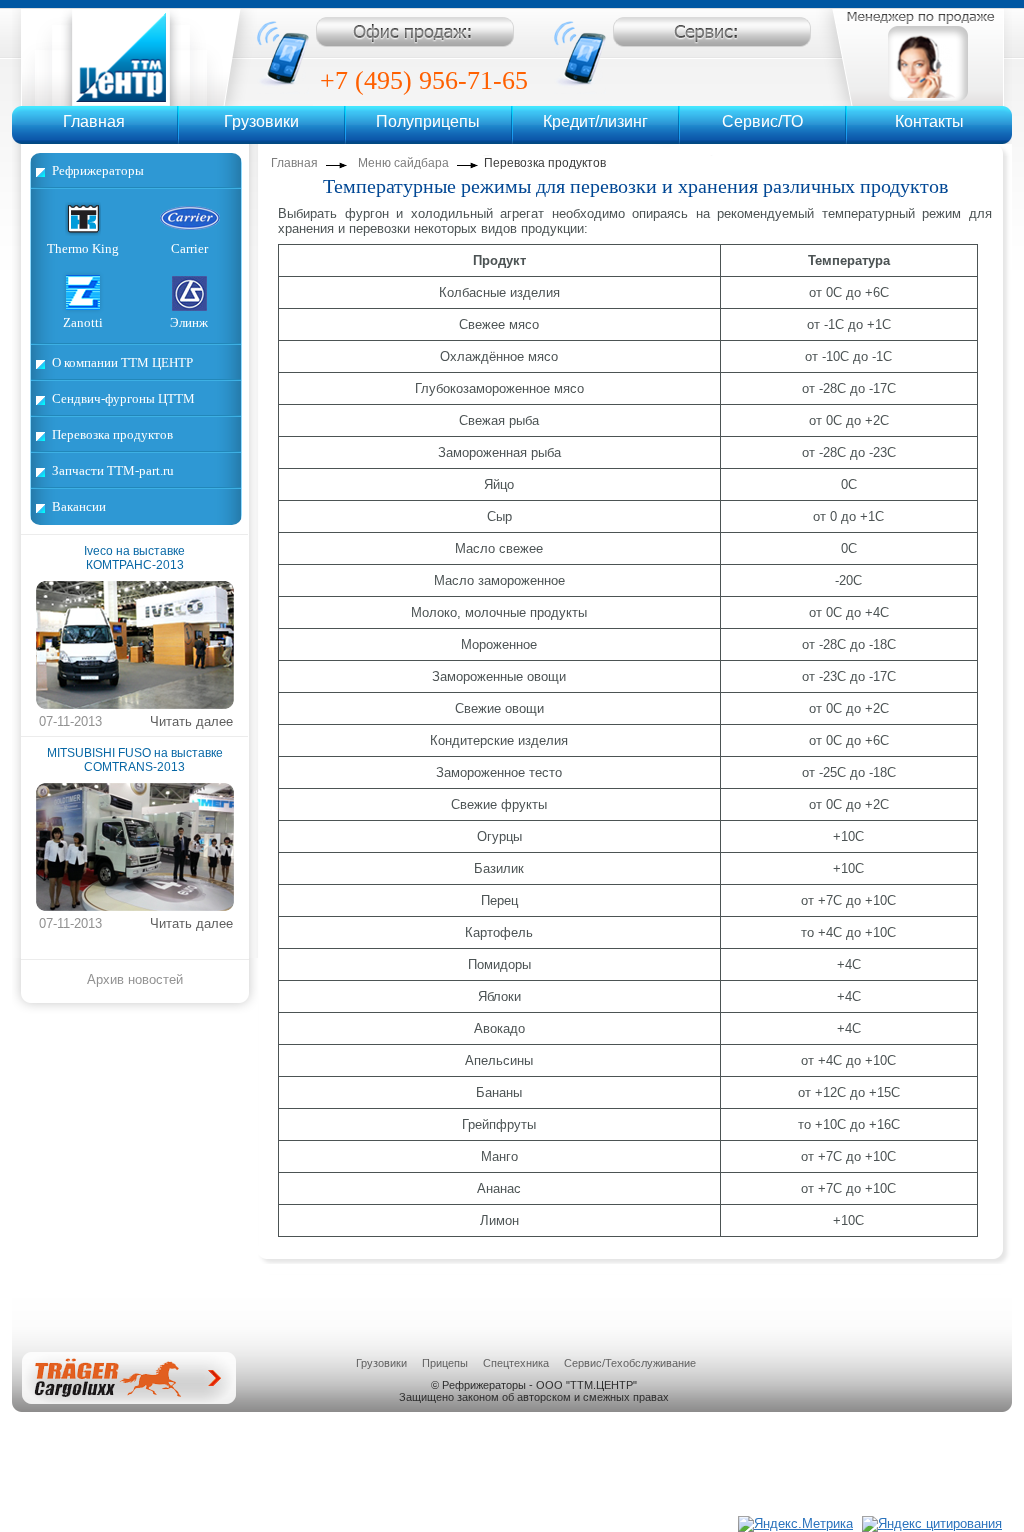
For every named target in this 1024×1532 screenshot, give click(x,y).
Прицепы (445, 1363)
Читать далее (191, 721)
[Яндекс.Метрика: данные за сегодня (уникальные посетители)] (795, 1524)
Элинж (189, 322)
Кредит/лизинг (595, 121)
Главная (94, 121)
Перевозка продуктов (112, 434)
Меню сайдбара (403, 163)
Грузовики (261, 121)
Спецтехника (516, 1363)
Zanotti (83, 322)
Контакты (929, 121)
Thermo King (83, 248)
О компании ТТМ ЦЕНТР (122, 362)
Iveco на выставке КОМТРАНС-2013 (134, 558)
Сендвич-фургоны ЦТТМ (123, 398)
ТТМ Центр (131, 57)
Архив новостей (135, 979)
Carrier (189, 248)
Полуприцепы (428, 121)
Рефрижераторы (98, 170)
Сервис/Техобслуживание (630, 1363)
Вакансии (79, 506)
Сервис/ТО (762, 121)
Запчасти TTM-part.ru (113, 470)
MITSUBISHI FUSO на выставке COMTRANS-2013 (135, 760)
